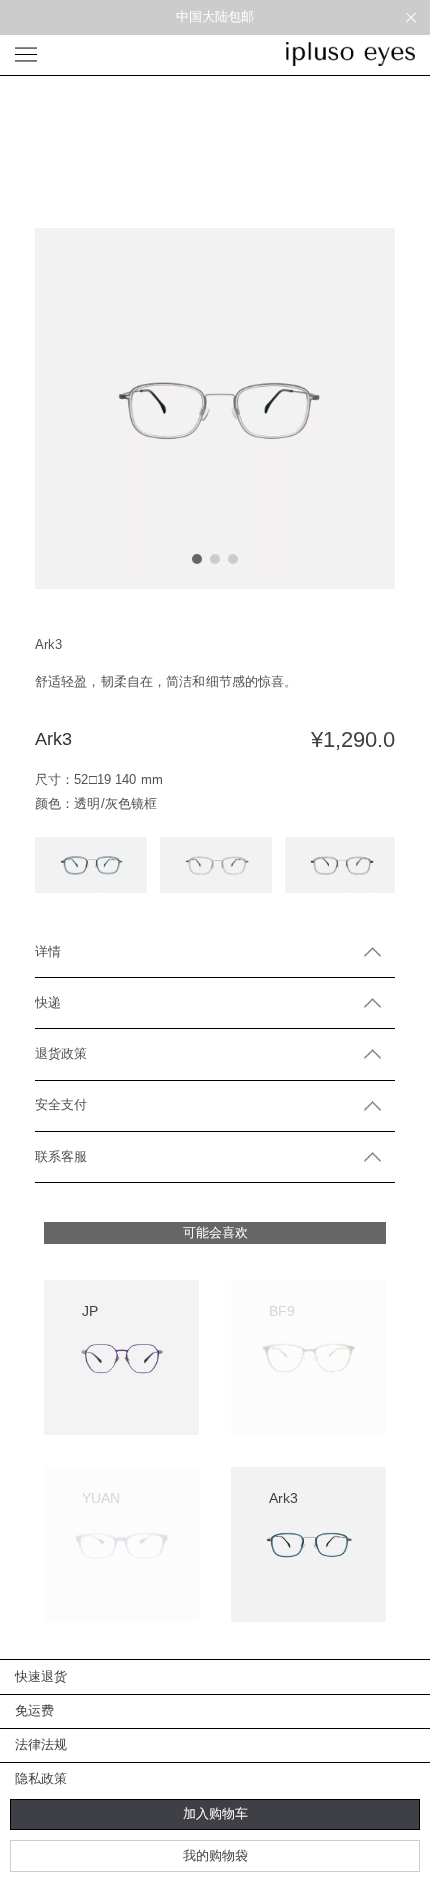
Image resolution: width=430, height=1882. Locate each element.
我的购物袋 (215, 1855)
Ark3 (283, 1498)
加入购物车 (215, 1813)
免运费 (34, 1710)
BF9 (282, 1311)
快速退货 (41, 1676)
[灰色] (341, 865)
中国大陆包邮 (215, 16)
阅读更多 (289, 1429)
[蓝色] (91, 865)
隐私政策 (41, 1778)
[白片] (216, 865)
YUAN (101, 1498)
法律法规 (41, 1744)
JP (90, 1311)
